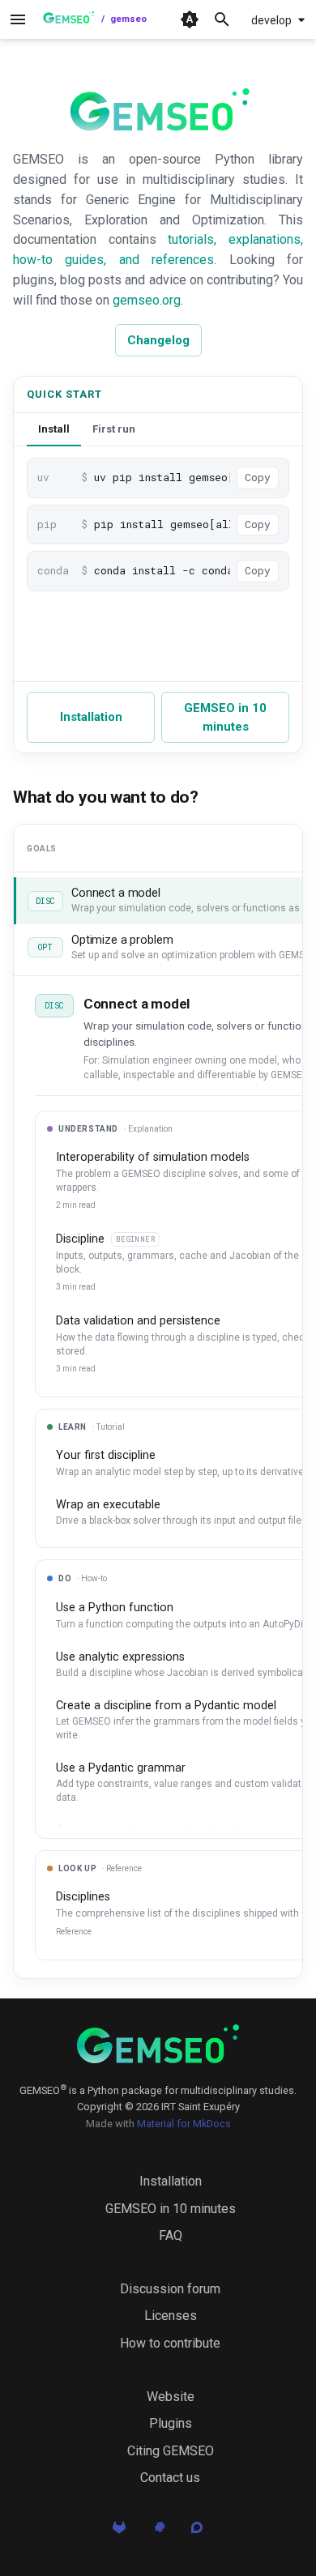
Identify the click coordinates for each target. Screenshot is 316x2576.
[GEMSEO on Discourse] (197, 2532)
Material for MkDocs (184, 2124)
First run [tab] (114, 429)
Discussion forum (170, 2289)
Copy (258, 477)
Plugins (171, 2423)
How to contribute (170, 2343)
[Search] (222, 19)
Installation (91, 717)
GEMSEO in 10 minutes (225, 717)
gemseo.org (147, 300)
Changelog (158, 340)
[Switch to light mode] (190, 19)
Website (171, 2397)
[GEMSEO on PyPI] (158, 2532)
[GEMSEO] (158, 2044)
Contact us (170, 2478)
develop (271, 20)
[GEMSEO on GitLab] (119, 2532)
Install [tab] (54, 429)
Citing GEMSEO (171, 2451)
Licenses (171, 2316)
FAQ (171, 2235)
